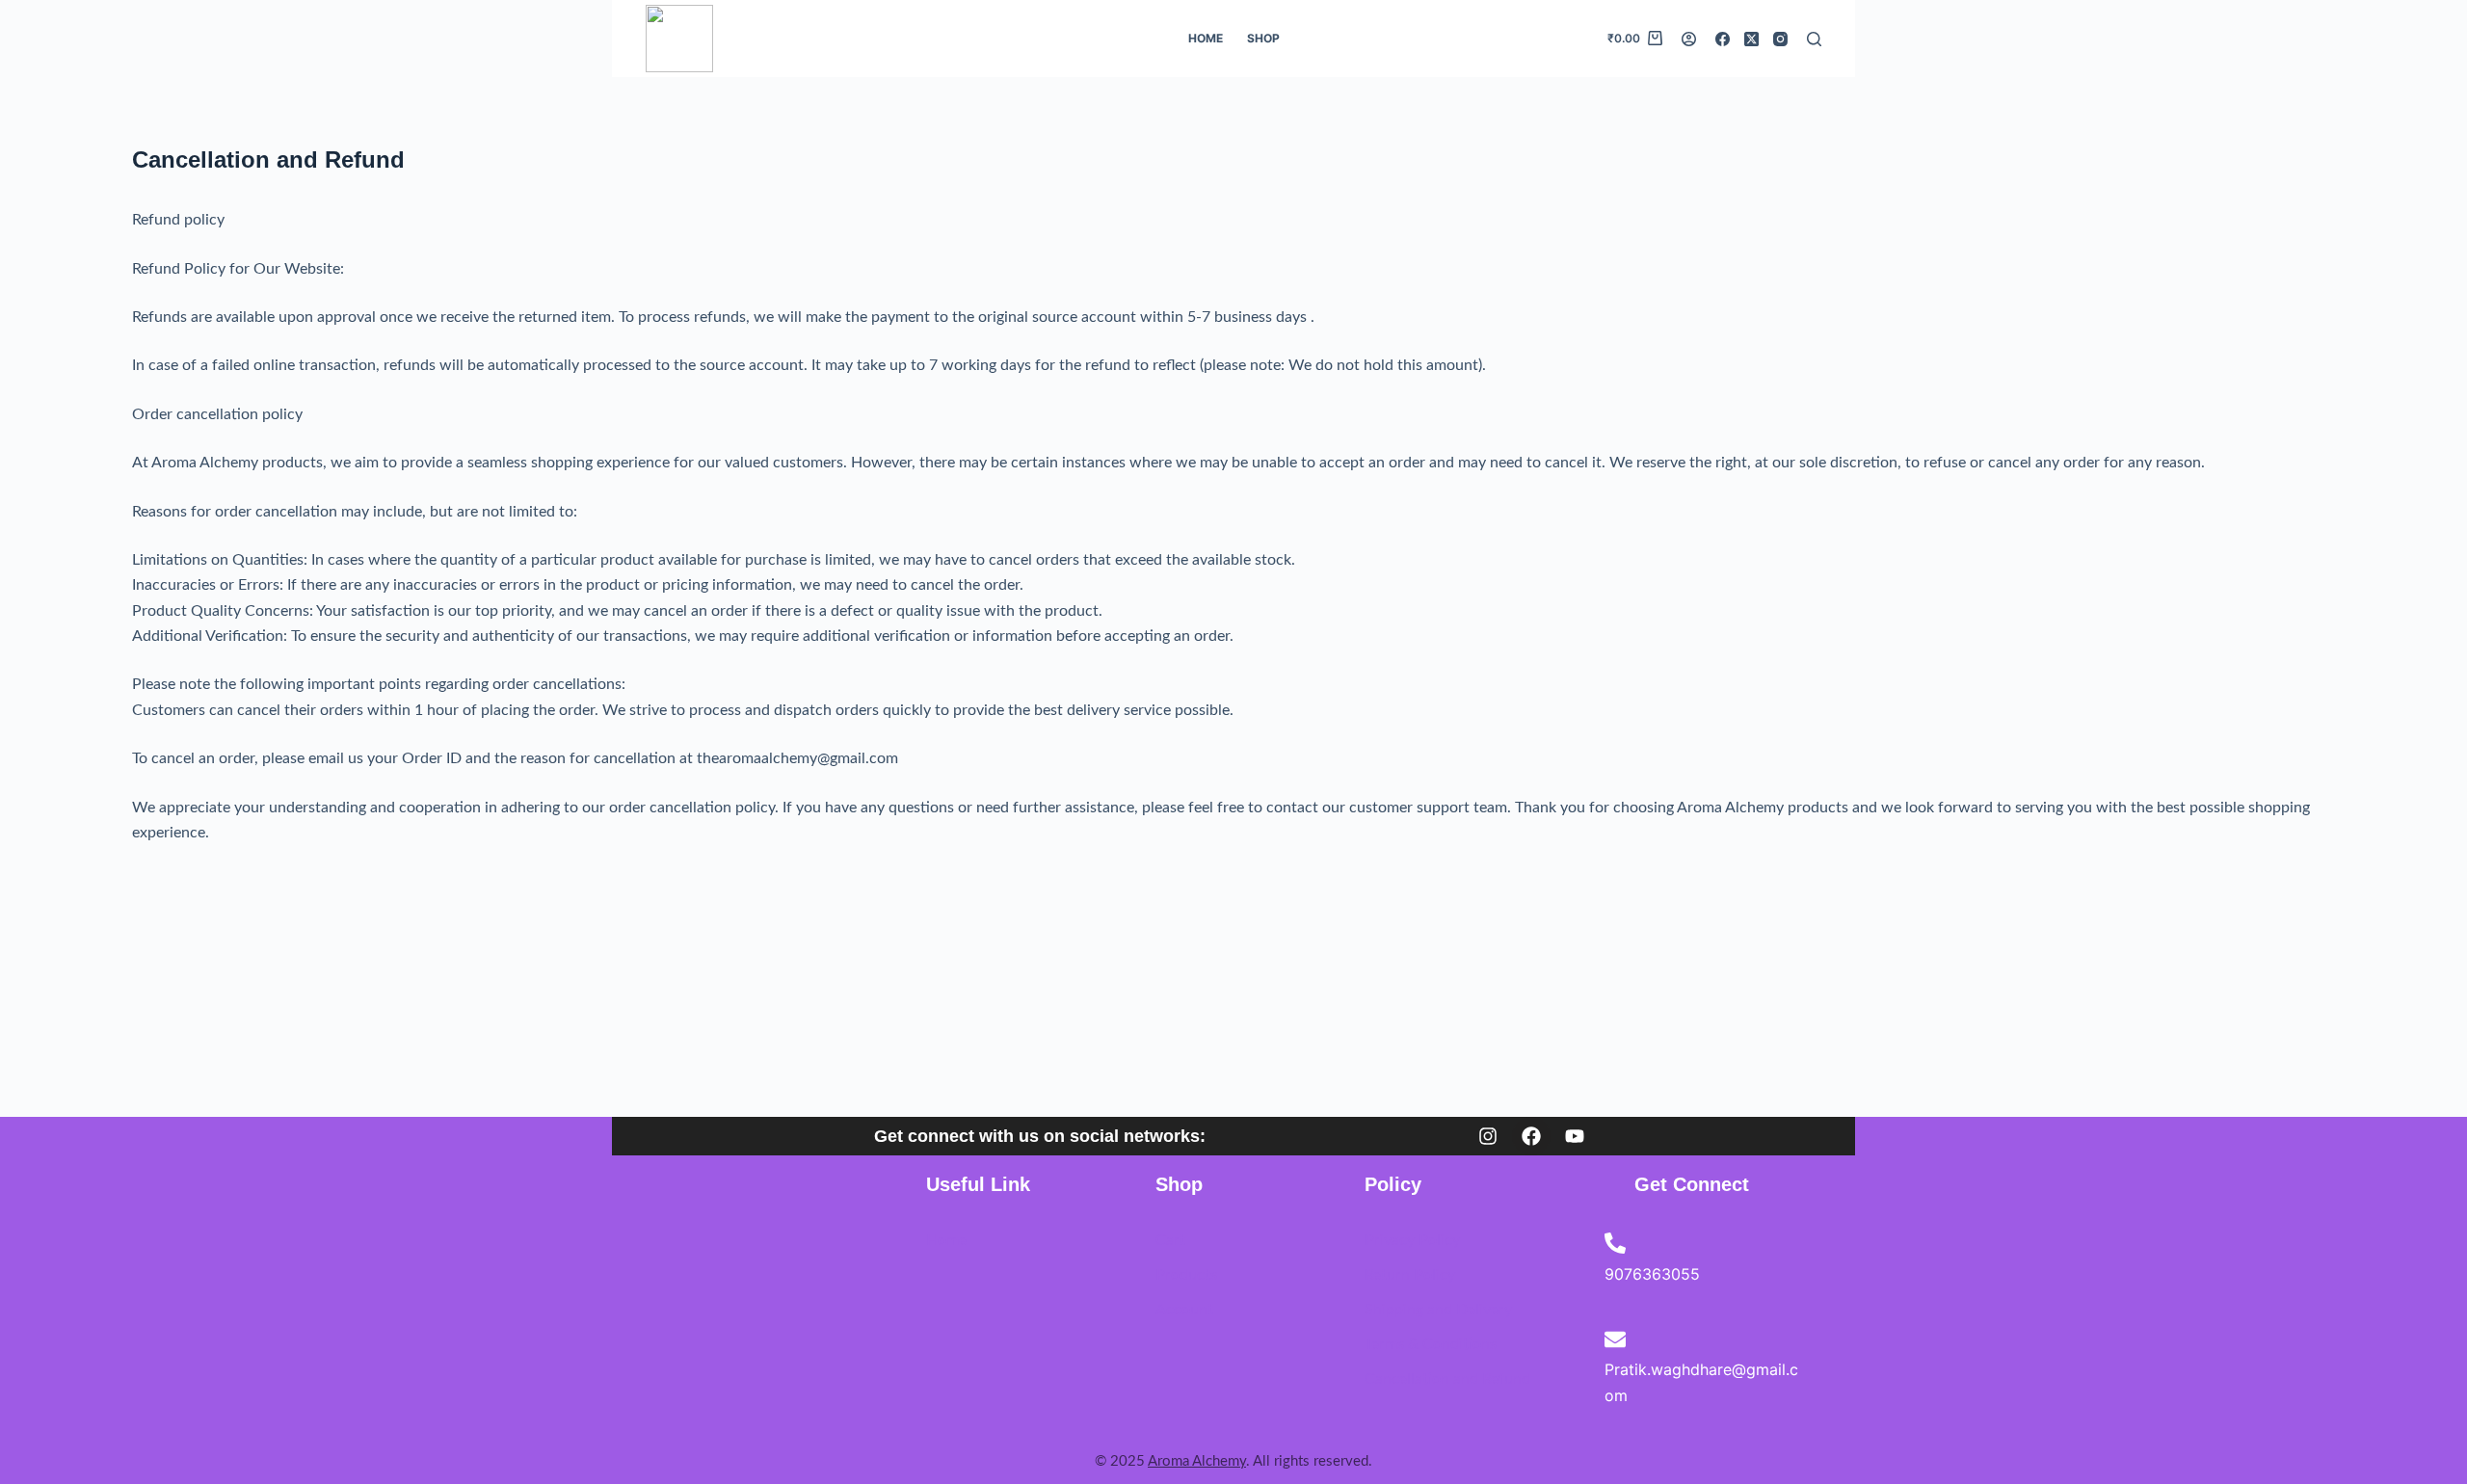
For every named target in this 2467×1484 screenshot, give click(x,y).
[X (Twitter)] (1751, 39)
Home (1206, 38)
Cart (1170, 1240)
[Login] (1689, 39)
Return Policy (1410, 1275)
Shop (1263, 38)
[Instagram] (1780, 39)
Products (1186, 1275)
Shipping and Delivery (1438, 1310)
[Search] (1814, 39)
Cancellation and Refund (1447, 1379)
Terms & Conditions (1431, 1344)
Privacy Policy (1412, 1240)
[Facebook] (1723, 39)
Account (1184, 1310)
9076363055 (1652, 1274)
